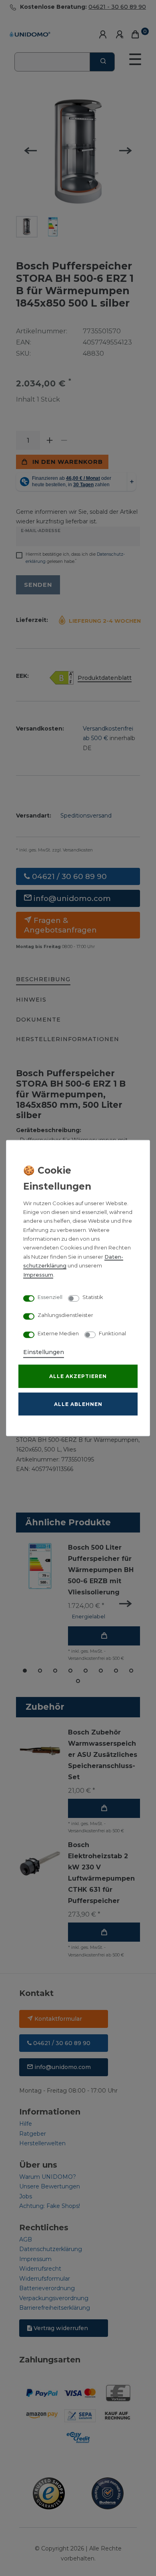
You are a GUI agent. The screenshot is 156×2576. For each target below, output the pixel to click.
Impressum (38, 1274)
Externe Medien (58, 1333)
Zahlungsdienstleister (65, 1315)
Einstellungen (44, 1352)
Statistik (93, 1297)
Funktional (112, 1333)
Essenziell (50, 1297)
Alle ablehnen (78, 1404)
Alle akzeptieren (78, 1376)
